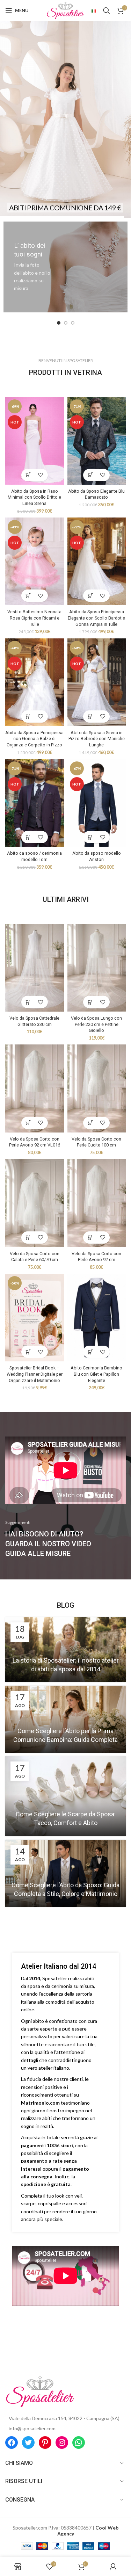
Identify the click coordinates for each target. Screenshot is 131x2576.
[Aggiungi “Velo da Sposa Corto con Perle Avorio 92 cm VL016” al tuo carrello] (28, 1123)
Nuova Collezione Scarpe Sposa (65, 98)
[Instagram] (62, 2443)
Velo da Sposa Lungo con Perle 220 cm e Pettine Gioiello (96, 1024)
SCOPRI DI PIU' (65, 138)
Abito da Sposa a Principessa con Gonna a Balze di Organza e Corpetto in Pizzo (34, 739)
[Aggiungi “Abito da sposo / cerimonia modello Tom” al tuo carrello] (28, 837)
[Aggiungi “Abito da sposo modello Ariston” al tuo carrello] (90, 837)
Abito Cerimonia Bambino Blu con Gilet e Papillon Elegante (96, 1374)
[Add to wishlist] (41, 475)
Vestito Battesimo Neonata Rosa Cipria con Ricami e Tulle (34, 618)
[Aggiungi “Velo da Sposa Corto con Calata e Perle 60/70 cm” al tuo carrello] (28, 1238)
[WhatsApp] (79, 2443)
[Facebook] (12, 2443)
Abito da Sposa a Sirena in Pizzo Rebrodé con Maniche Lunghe (97, 739)
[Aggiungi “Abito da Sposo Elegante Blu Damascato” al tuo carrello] (90, 475)
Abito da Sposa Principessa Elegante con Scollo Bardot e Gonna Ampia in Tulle (96, 618)
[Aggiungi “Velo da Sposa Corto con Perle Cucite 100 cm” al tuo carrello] (90, 1123)
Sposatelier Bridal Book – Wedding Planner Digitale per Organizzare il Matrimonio (35, 1374)
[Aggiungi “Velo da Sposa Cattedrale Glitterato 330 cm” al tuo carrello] (28, 1002)
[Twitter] (28, 2443)
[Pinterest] (45, 2443)
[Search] (107, 10)
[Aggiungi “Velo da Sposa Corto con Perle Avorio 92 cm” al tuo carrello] (90, 1238)
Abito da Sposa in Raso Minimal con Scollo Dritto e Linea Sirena (34, 497)
